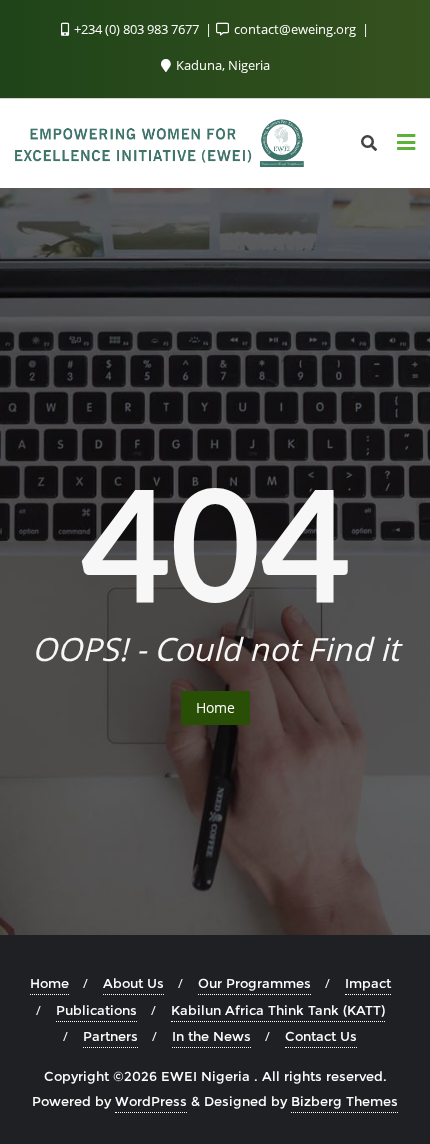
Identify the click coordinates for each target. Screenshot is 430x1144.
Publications (96, 1010)
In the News (211, 1036)
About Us (133, 983)
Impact (368, 983)
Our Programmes (254, 983)
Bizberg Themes (344, 1101)
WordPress (151, 1101)
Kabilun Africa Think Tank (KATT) (278, 1010)
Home (215, 707)
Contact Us (321, 1036)
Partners (110, 1036)
